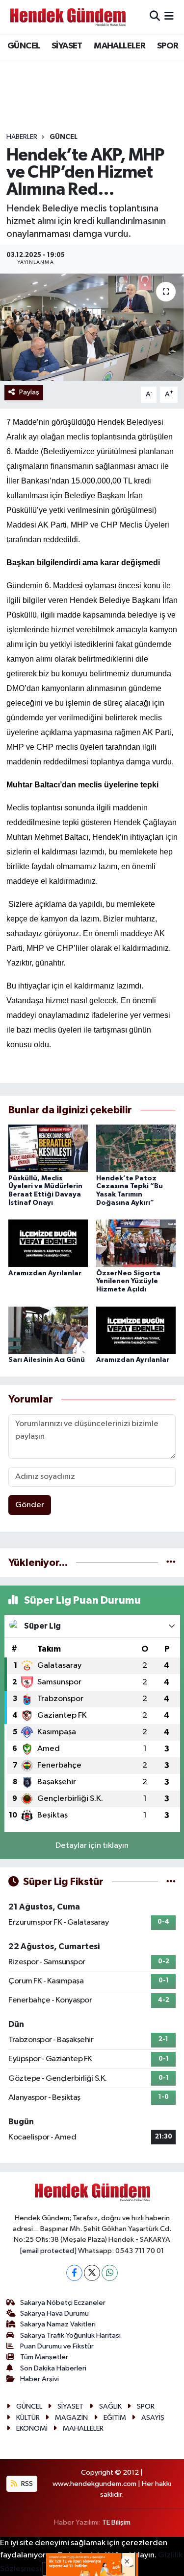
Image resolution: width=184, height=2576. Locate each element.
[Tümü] (171, 1563)
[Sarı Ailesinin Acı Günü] (48, 1330)
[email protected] (48, 2251)
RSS (26, 2484)
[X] (92, 2273)
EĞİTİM (115, 2418)
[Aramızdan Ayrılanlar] (48, 1243)
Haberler (22, 137)
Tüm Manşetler (44, 2357)
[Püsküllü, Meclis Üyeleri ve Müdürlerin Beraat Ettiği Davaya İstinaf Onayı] (48, 1148)
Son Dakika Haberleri (53, 2368)
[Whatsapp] (110, 2273)
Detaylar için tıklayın (92, 1846)
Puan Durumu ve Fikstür (57, 2346)
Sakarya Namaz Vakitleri (58, 2324)
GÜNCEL (24, 46)
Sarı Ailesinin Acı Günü (47, 1360)
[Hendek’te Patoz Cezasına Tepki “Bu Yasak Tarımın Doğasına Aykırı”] (136, 1148)
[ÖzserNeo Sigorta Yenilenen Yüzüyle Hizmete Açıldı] (136, 1243)
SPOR (168, 46)
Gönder (30, 1505)
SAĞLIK (110, 2406)
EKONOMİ (32, 2428)
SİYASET (67, 46)
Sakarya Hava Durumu (54, 2313)
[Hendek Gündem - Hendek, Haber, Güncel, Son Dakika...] (68, 17)
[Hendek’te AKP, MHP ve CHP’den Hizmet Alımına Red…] (92, 327)
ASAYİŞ (153, 2418)
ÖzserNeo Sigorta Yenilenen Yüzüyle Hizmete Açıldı (128, 1282)
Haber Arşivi (39, 2379)
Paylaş (29, 392)
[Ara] (155, 17)
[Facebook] (74, 2273)
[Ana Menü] (169, 17)
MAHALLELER (119, 46)
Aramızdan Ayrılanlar (45, 1273)
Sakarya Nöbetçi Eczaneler (63, 2303)
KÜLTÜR (28, 2418)
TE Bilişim (116, 2522)
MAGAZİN (71, 2418)
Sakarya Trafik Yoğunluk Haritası (70, 2335)
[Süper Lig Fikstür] (171, 1882)
